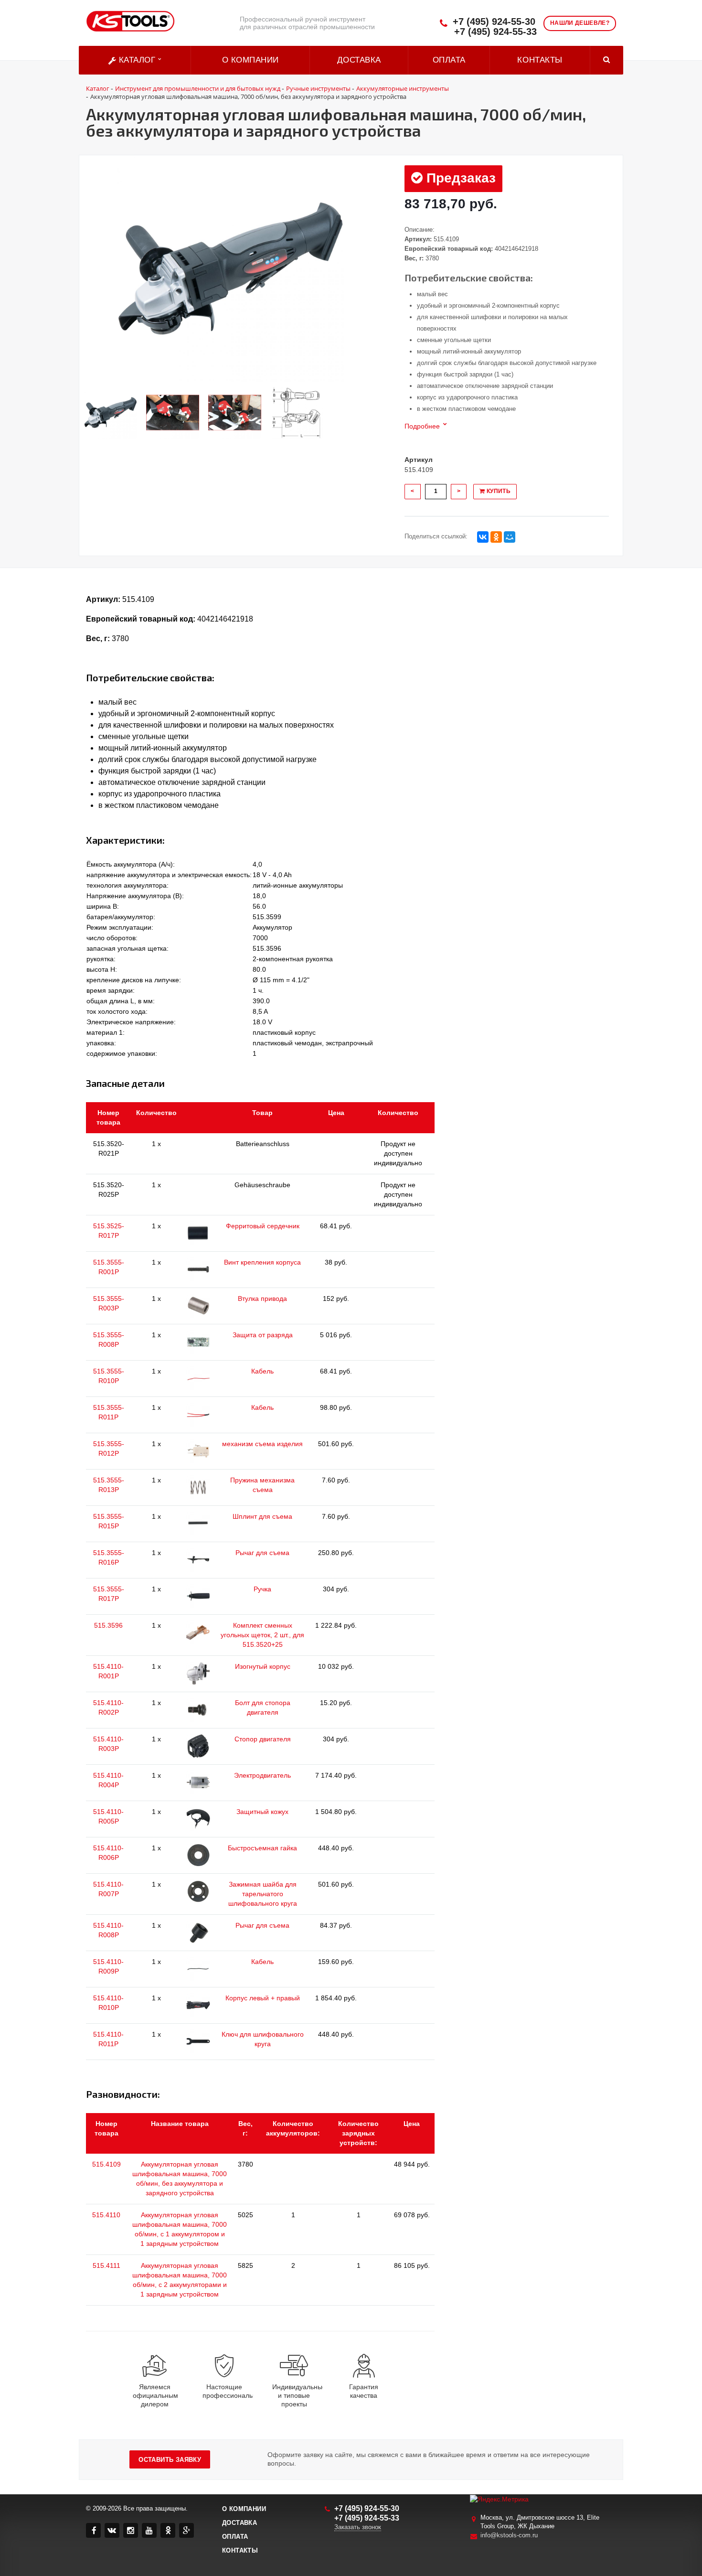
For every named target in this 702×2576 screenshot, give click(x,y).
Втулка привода (262, 1299)
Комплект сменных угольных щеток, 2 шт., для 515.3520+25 (262, 1635)
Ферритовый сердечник (263, 1226)
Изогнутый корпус (263, 1666)
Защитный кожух (262, 1812)
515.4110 (106, 2215)
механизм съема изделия (262, 1444)
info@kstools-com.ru (509, 2535)
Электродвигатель (262, 1775)
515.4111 (106, 2265)
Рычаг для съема (262, 1553)
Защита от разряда (263, 1335)
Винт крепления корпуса (262, 1262)
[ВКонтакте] (483, 537)
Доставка (359, 60)
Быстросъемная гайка (262, 1848)
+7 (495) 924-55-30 (494, 22)
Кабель (262, 1371)
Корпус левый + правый (263, 1998)
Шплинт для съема (262, 1516)
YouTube (149, 2530)
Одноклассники (168, 2530)
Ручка (262, 1589)
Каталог (137, 60)
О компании (250, 60)
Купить (498, 491)
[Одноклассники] (496, 537)
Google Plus (186, 2530)
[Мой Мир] (510, 537)
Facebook (93, 2530)
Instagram (131, 2530)
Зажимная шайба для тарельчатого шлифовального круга (263, 1894)
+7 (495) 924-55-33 (495, 32)
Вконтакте (112, 2530)
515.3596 (108, 1625)
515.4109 (106, 2164)
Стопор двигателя (263, 1739)
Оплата (449, 60)
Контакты (540, 60)
